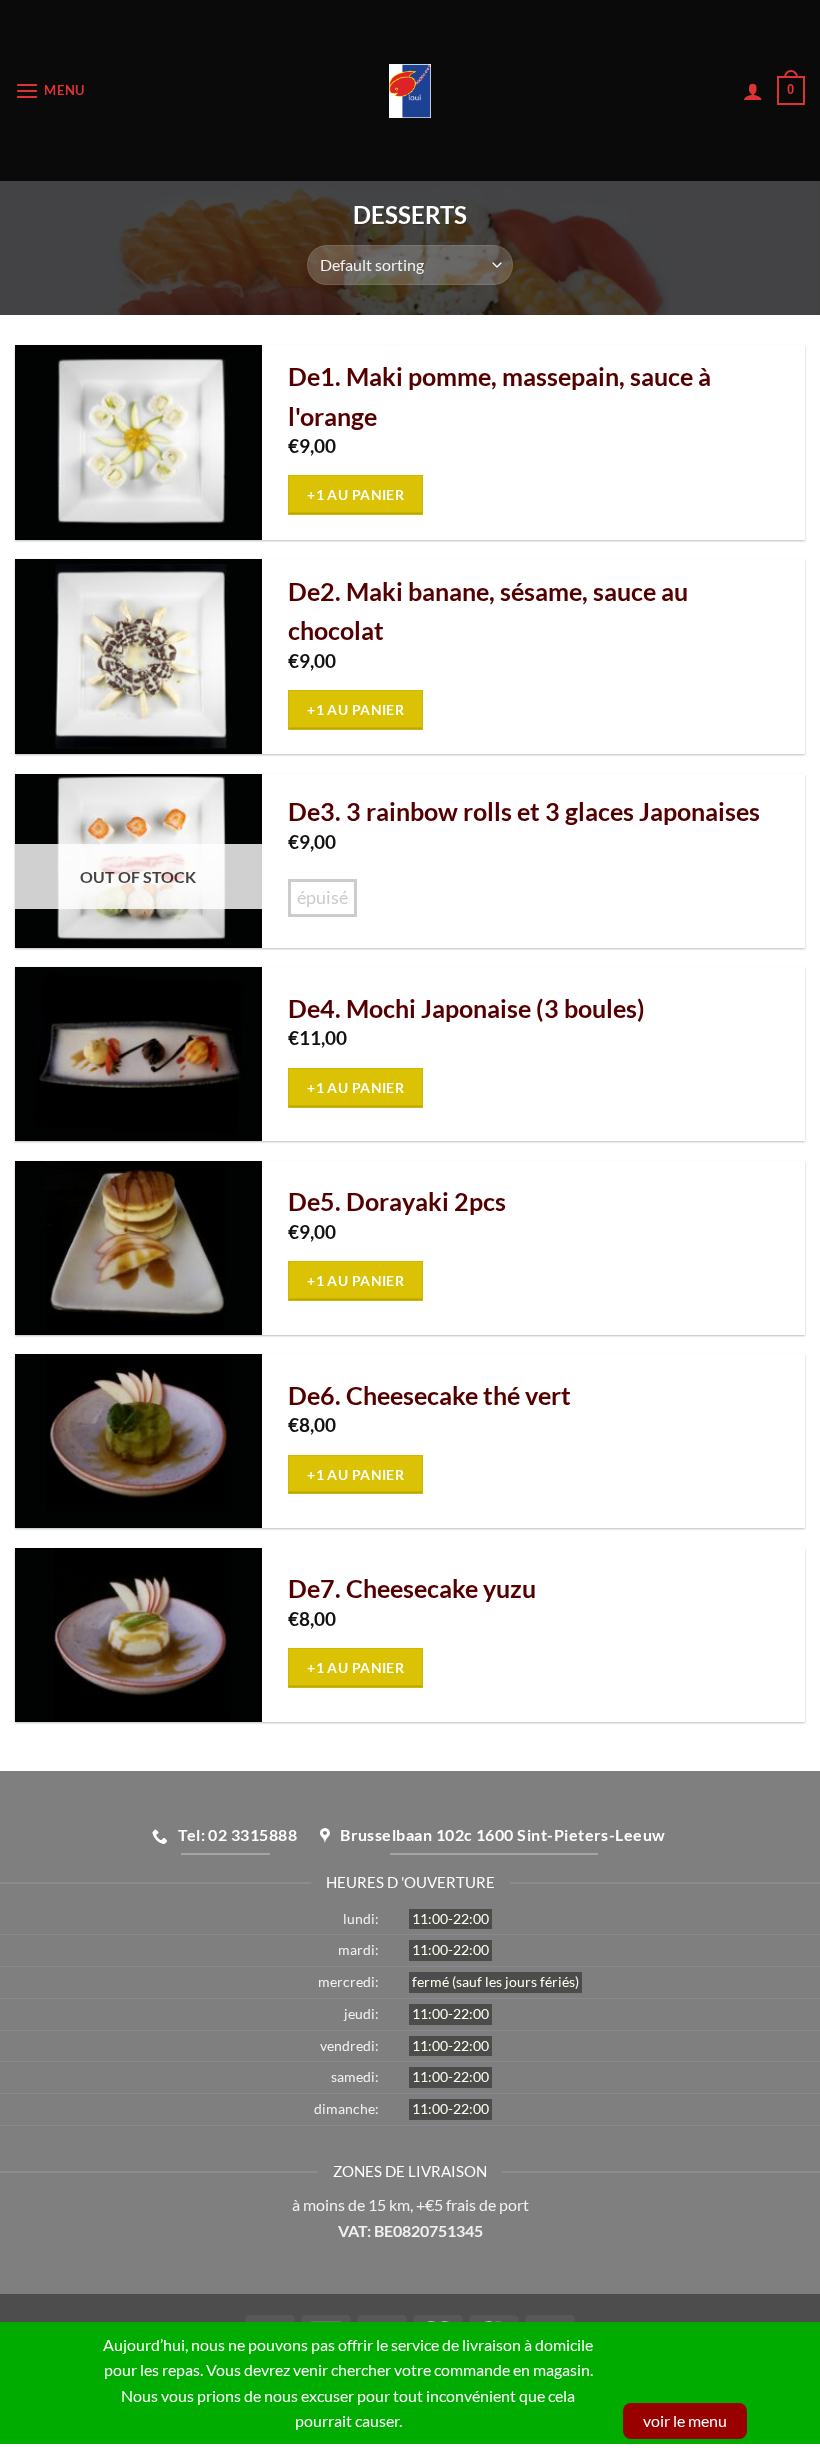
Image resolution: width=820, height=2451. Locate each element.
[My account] (753, 91)
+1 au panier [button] (355, 494)
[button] (50, 90)
